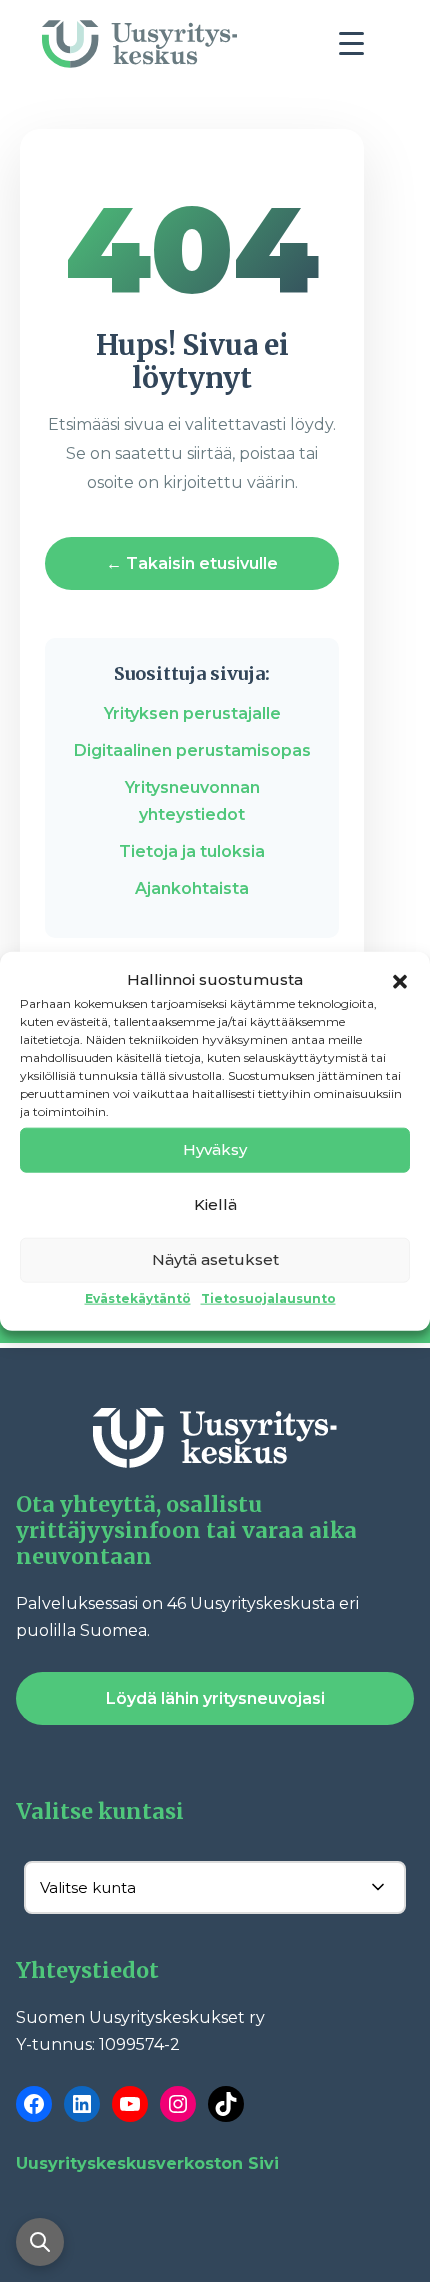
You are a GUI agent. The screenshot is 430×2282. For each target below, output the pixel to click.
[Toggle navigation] (359, 49)
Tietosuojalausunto (268, 1297)
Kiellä (215, 1204)
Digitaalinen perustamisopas (192, 750)
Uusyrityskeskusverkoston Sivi (147, 2163)
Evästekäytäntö (138, 1297)
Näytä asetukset (215, 1259)
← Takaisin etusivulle (192, 563)
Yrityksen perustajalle (192, 713)
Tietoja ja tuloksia (192, 851)
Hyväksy (215, 1149)
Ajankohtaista (192, 888)
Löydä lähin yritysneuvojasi (215, 1698)
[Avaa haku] (40, 2242)
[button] (400, 979)
